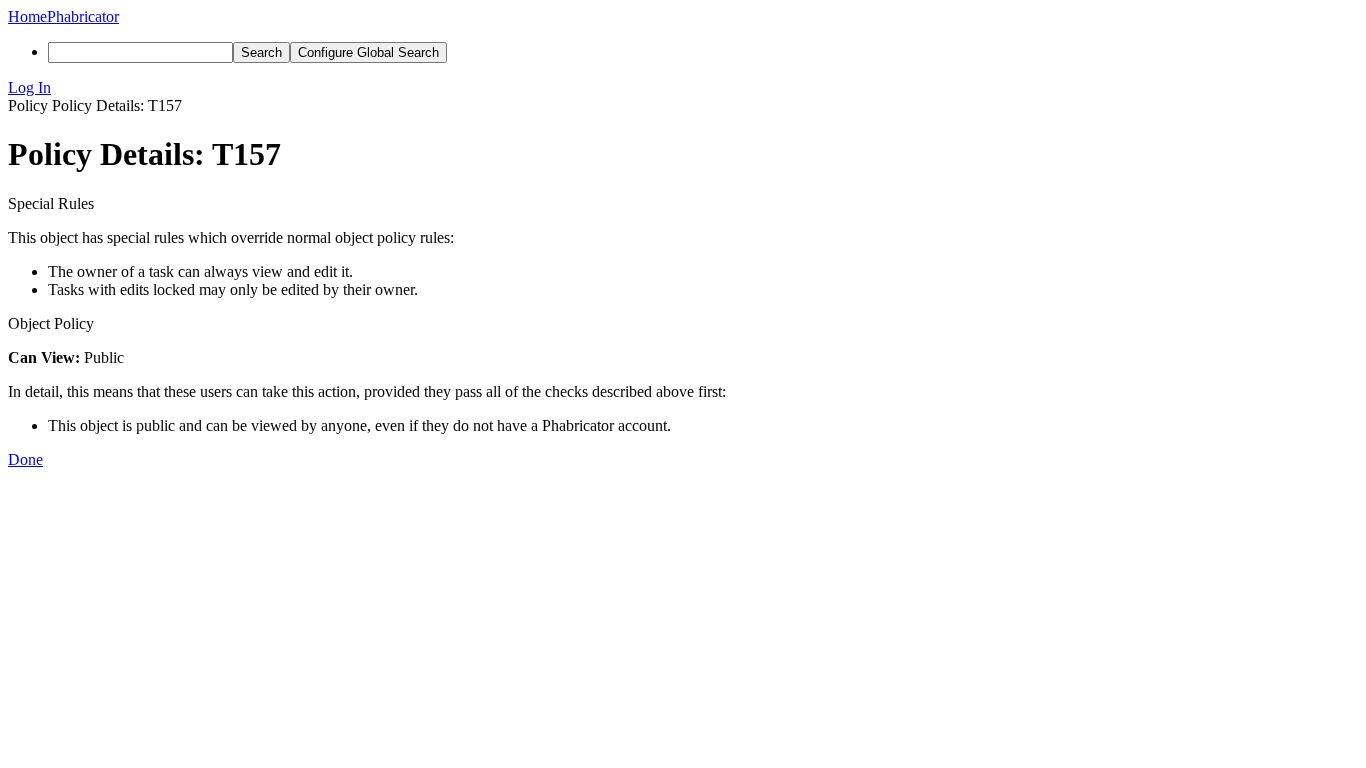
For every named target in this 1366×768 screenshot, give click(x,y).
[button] (683, 88)
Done (25, 459)
